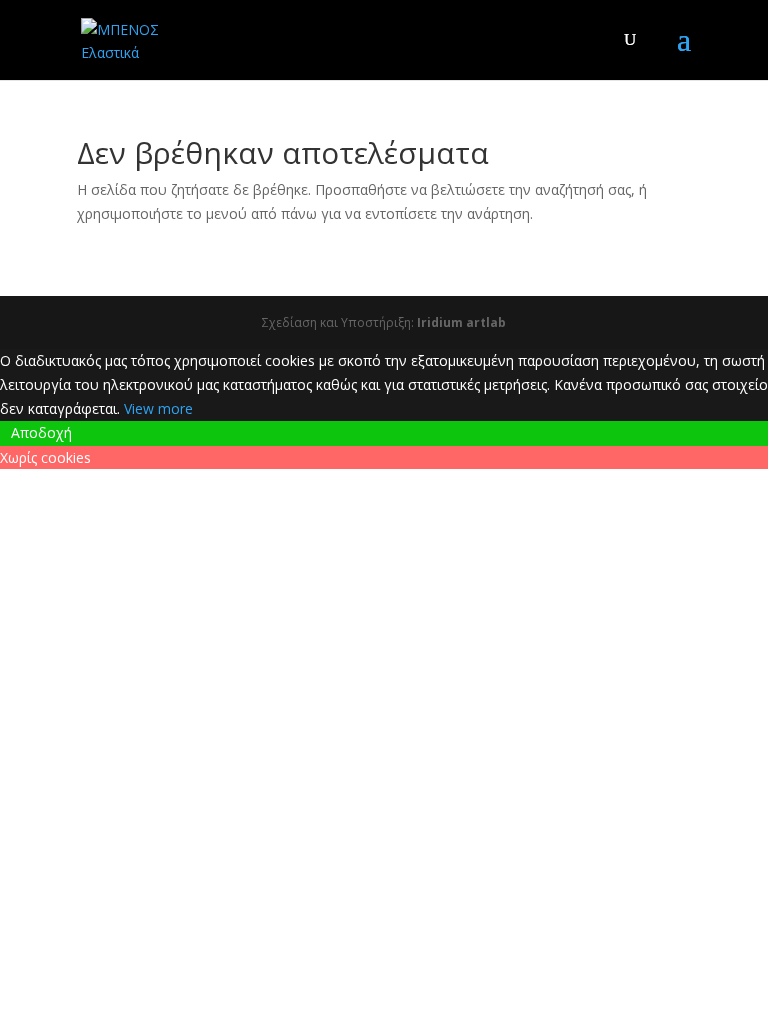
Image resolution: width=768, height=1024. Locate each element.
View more (158, 408)
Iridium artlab (461, 322)
